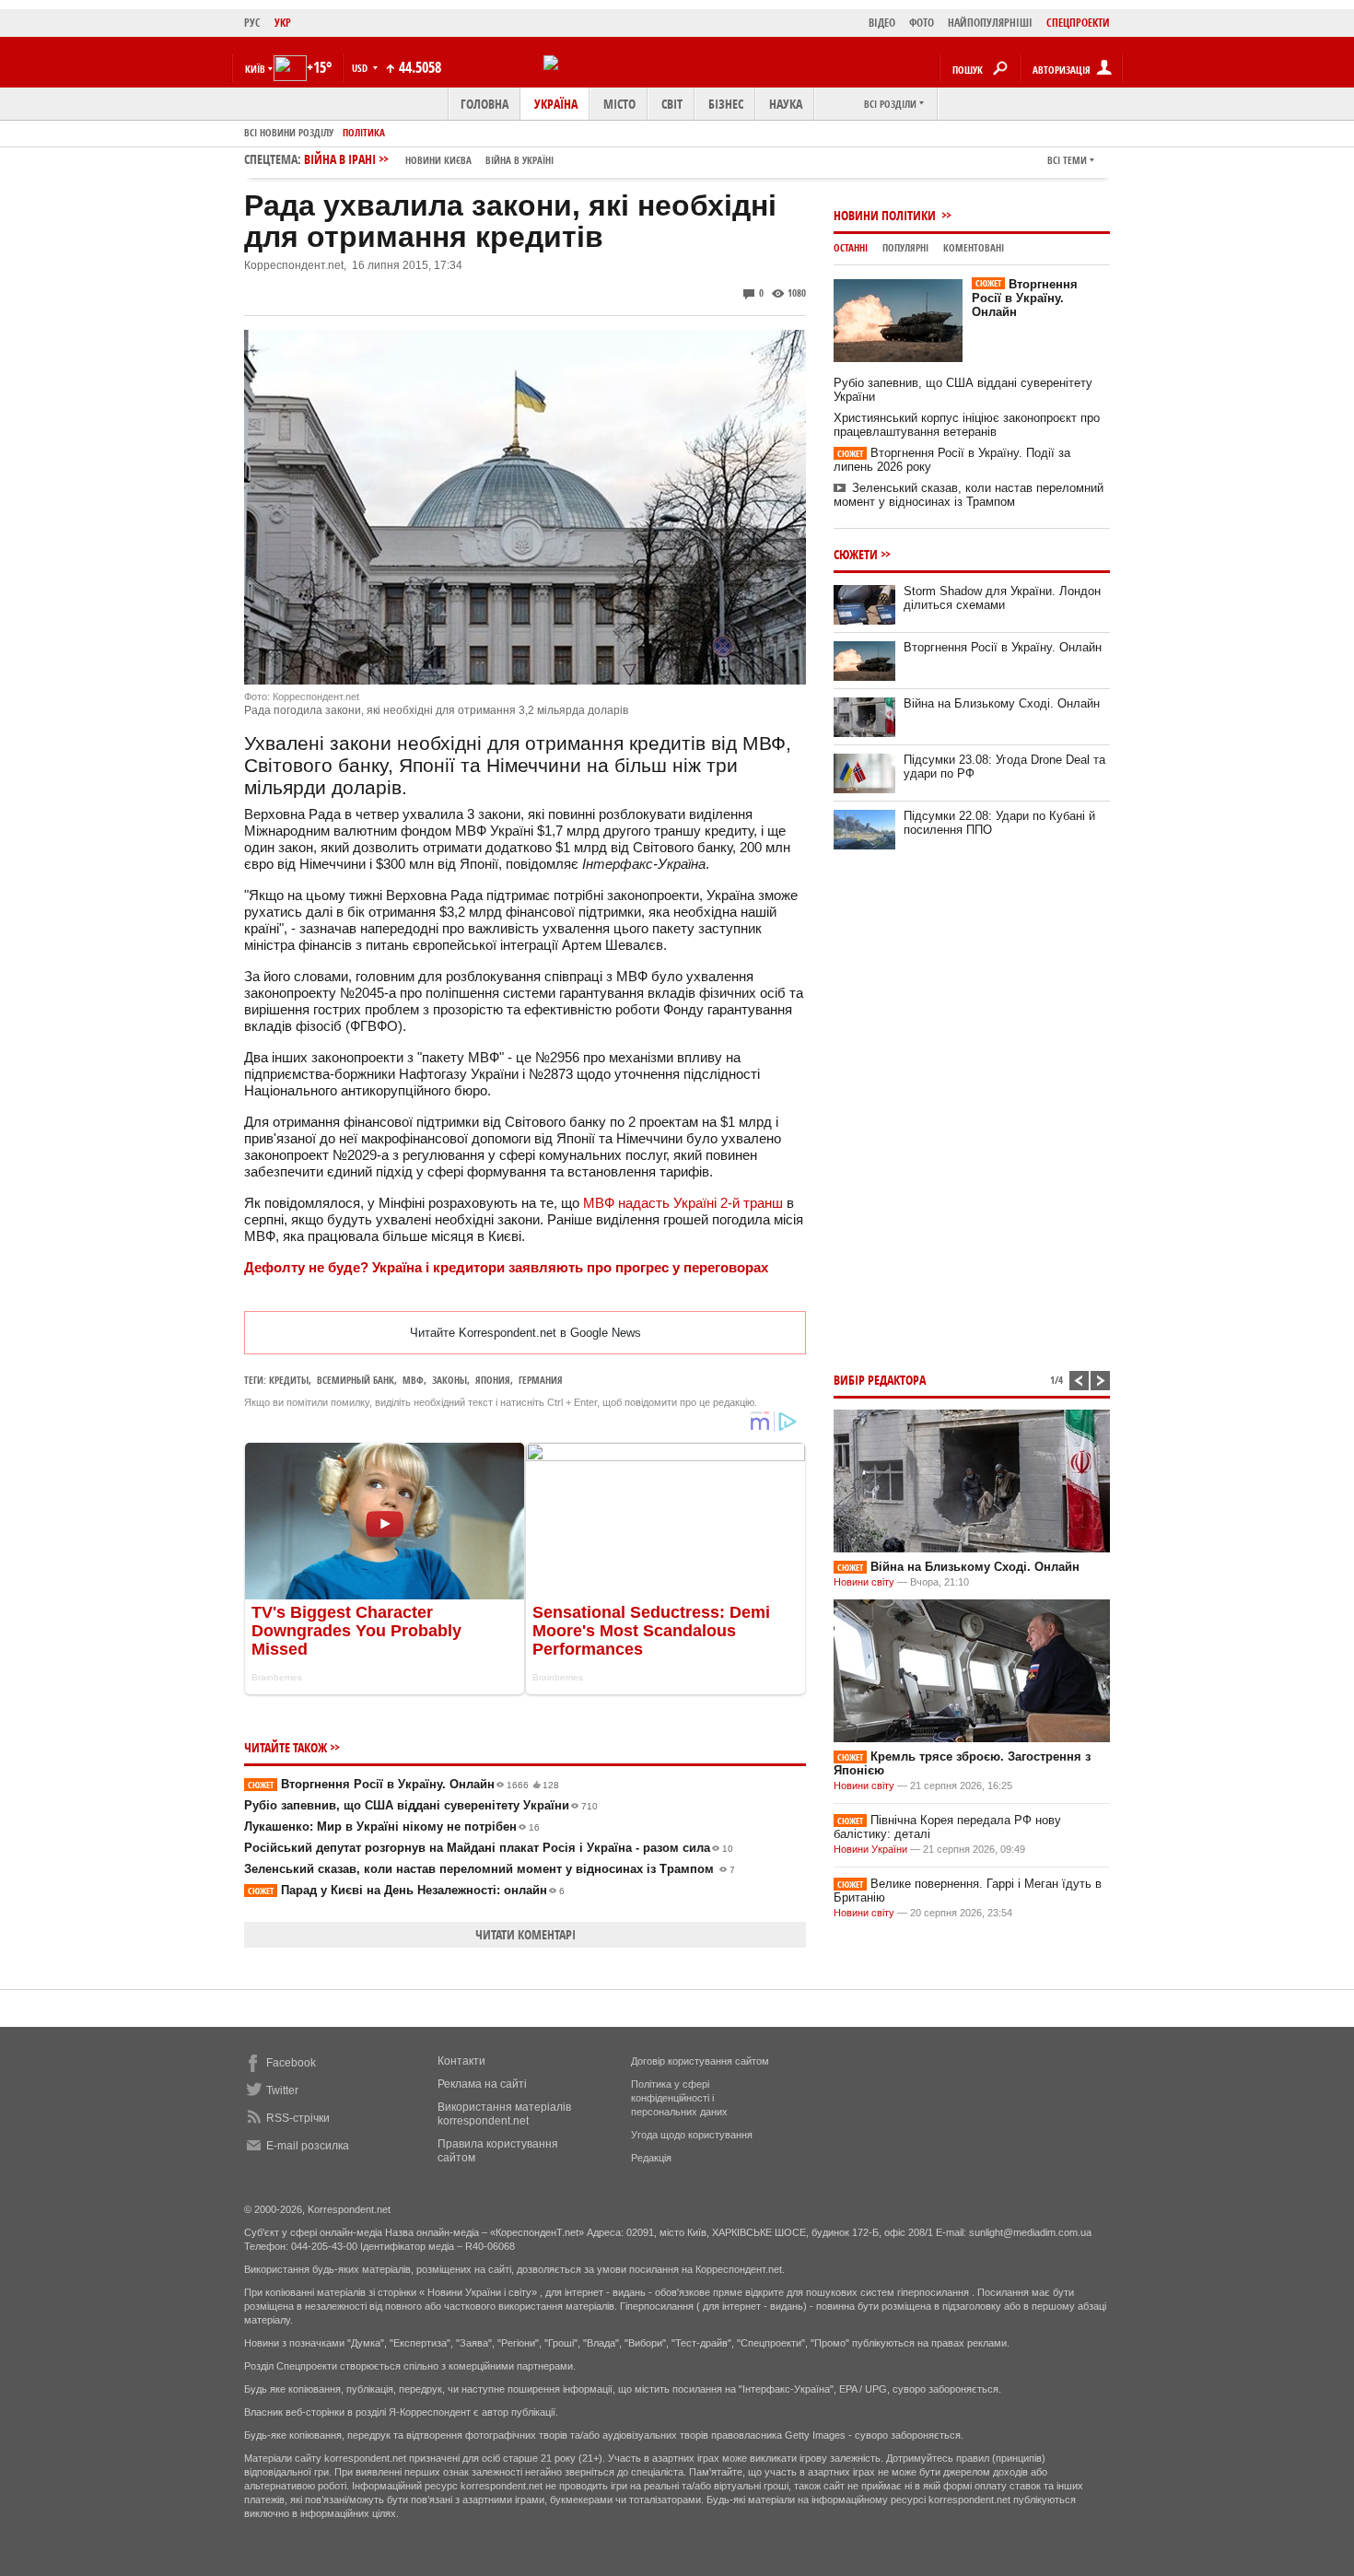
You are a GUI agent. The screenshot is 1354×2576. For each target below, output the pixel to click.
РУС (252, 23)
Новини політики (886, 215)
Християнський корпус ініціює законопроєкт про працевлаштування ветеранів (967, 425)
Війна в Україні (519, 160)
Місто (619, 104)
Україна (556, 104)
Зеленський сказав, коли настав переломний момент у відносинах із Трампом (490, 1869)
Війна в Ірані (429, 159)
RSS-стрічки (298, 2118)
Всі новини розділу (289, 132)
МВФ (413, 1380)
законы (449, 1380)
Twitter (282, 2090)
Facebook (291, 2063)
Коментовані (974, 247)
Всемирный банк (356, 1380)
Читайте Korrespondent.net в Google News (525, 1333)
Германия (541, 1380)
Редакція (651, 2158)
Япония (493, 1380)
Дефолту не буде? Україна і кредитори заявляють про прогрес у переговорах (506, 1267)
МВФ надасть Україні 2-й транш (683, 1203)
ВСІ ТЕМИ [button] (1067, 160)
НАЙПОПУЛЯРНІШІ (990, 23)
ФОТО (922, 23)
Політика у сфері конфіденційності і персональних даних (679, 2098)
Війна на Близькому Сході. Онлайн (1002, 703)
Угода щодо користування (692, 2135)
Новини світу (864, 1582)
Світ (672, 104)
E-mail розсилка (308, 2146)
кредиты (289, 1380)
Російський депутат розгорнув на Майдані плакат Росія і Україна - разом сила (489, 1848)
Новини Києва (438, 160)
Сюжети (856, 554)
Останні (851, 247)
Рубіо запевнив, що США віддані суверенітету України (421, 1805)
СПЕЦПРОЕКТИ (1078, 23)
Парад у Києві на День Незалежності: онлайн (406, 1890)
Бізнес (726, 104)
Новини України (870, 1849)
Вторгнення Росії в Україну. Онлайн (403, 1784)
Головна (484, 104)
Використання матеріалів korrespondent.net (504, 2114)
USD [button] (361, 68)
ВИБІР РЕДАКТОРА (880, 1380)
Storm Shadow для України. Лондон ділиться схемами (1002, 598)
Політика (364, 132)
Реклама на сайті (482, 2084)
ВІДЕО (882, 23)
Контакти (461, 2061)
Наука (786, 104)
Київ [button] (255, 69)
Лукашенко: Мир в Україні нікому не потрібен (392, 1827)
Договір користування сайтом (700, 2061)
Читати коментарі (525, 1934)
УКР (283, 23)
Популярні (905, 247)
